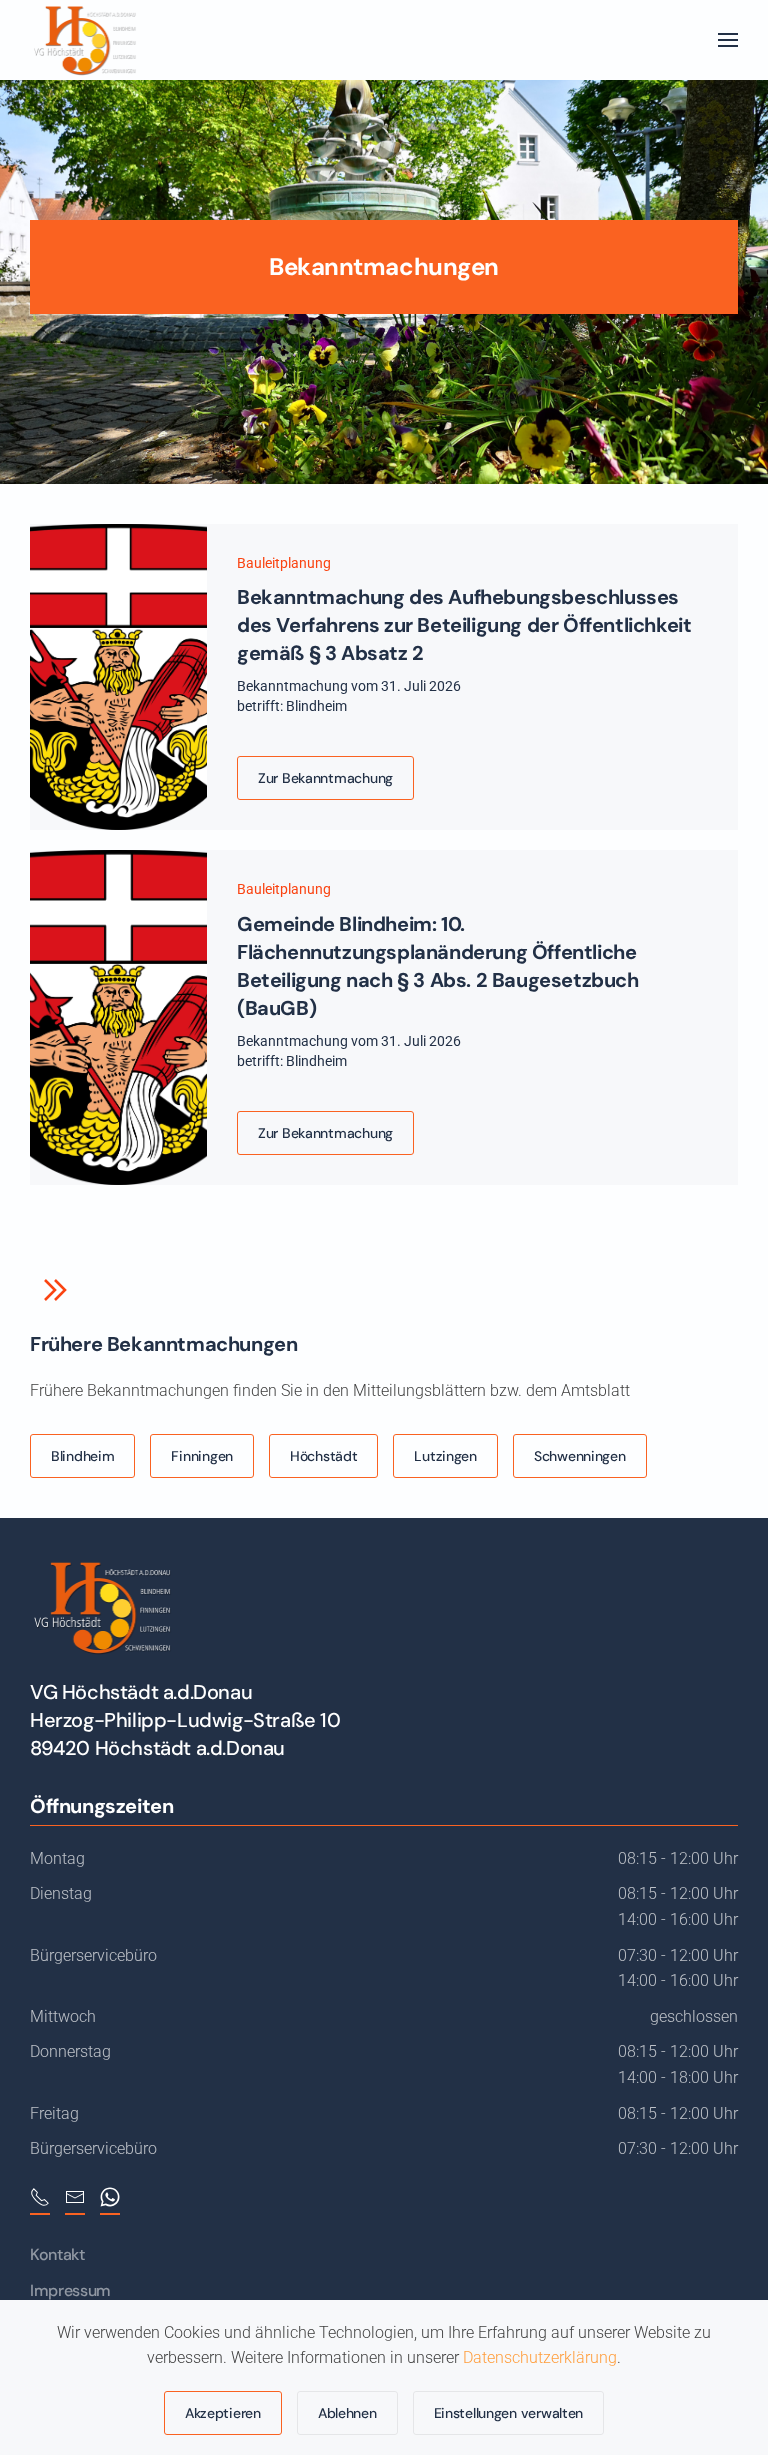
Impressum (70, 2290)
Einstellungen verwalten (509, 2413)
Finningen (201, 1456)
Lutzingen (445, 1456)
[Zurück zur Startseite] (84, 40)
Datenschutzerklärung (540, 2357)
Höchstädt (323, 1456)
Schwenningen (580, 1456)
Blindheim (82, 1456)
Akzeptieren (223, 2413)
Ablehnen (347, 2413)
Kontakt (57, 2254)
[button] (728, 40)
